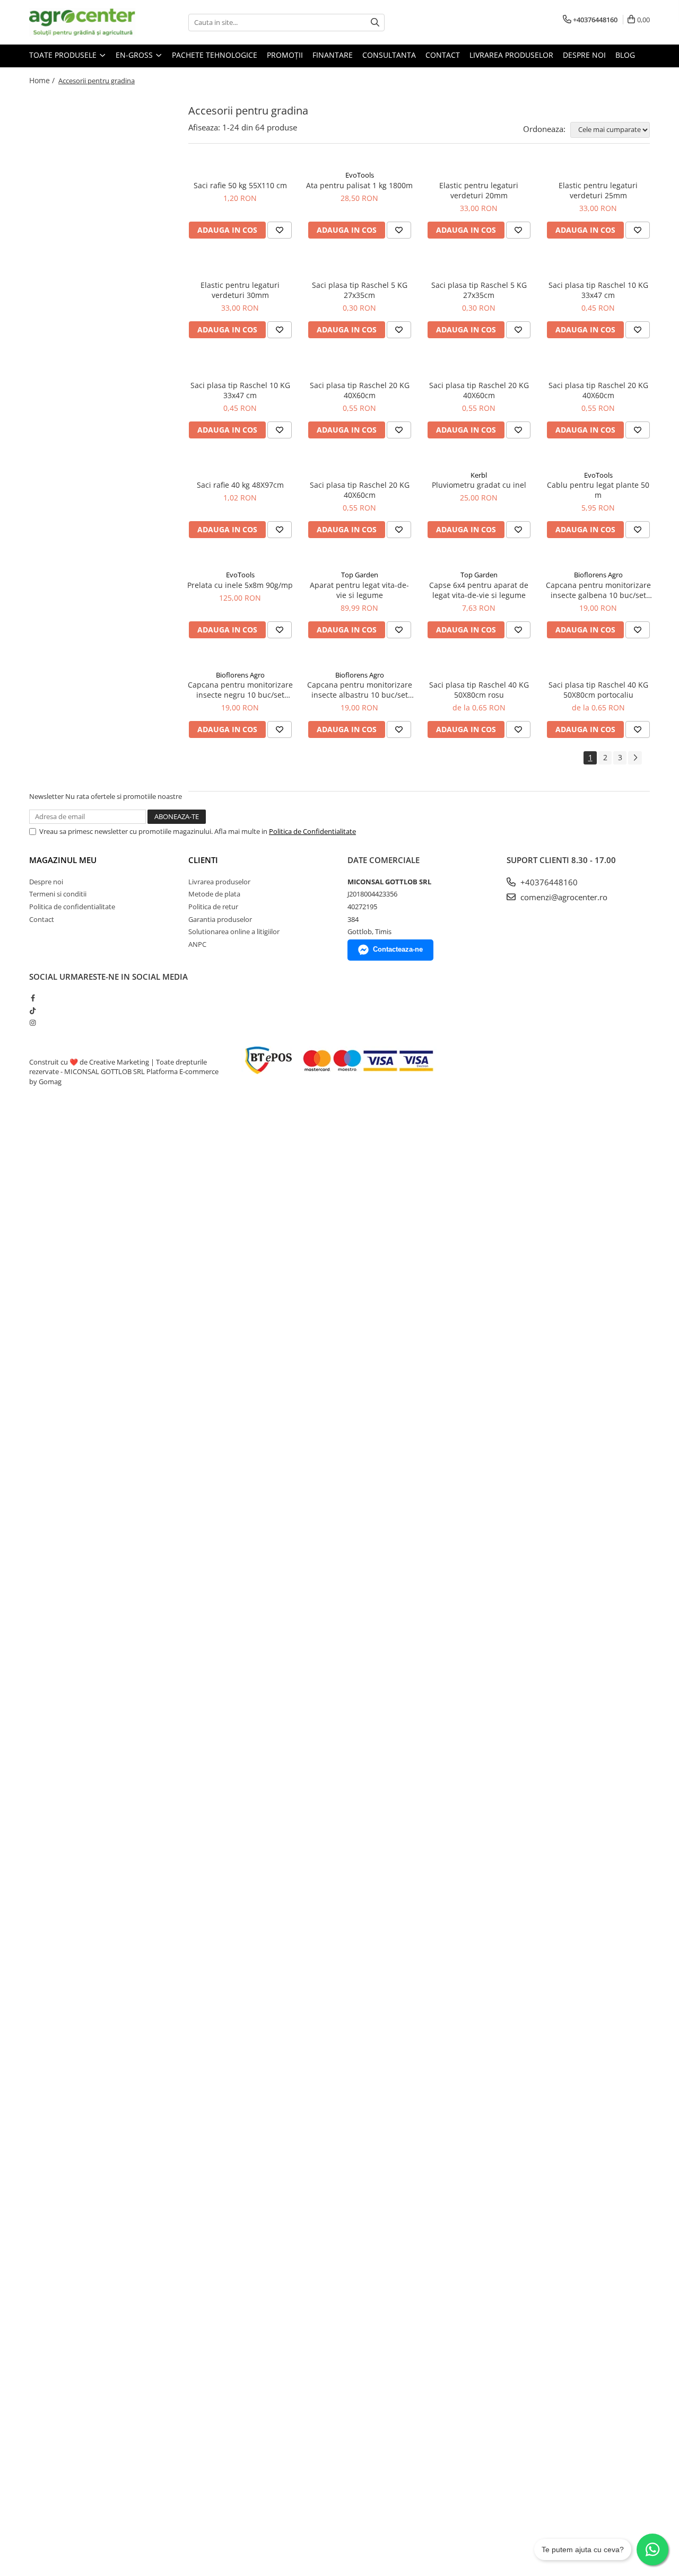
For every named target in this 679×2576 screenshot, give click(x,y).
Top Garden (360, 575)
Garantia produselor (220, 919)
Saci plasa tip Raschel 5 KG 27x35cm (360, 290)
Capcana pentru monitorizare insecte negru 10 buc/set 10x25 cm (240, 690)
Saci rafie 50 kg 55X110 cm (240, 185)
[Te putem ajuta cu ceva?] (652, 2549)
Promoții (285, 55)
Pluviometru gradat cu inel (479, 485)
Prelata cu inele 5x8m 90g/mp (240, 585)
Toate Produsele (64, 55)
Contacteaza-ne (398, 949)
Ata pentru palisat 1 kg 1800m (359, 185)
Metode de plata (214, 894)
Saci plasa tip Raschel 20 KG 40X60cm (360, 390)
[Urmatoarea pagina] (635, 758)
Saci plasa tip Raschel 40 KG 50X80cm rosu (479, 690)
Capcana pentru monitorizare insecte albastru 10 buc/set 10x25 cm (360, 690)
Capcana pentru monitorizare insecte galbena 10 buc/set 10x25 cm (598, 590)
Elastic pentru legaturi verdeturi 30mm (240, 290)
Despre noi (584, 55)
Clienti (203, 860)
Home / (43, 80)
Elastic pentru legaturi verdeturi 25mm (598, 190)
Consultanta (389, 55)
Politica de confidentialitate (72, 907)
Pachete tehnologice (215, 55)
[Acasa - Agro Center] (82, 22)
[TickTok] (33, 1010)
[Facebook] (33, 998)
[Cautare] (375, 23)
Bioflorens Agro (598, 575)
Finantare (333, 55)
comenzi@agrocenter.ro (563, 897)
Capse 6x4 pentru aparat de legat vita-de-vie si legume (479, 590)
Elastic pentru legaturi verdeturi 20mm (479, 190)
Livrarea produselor (511, 55)
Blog (625, 55)
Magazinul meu (63, 860)
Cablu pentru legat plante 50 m (598, 490)
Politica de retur (213, 907)
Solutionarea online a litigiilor (234, 931)
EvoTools (360, 175)
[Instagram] (33, 1023)
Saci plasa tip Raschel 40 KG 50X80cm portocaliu (598, 690)
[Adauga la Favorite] (280, 230)
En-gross (135, 55)
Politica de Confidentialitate (312, 831)
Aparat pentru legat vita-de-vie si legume (359, 590)
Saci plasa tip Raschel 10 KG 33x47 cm (598, 290)
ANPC (197, 944)
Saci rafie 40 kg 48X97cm (240, 485)
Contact (443, 55)
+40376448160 (548, 882)
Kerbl (479, 475)
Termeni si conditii (58, 894)
